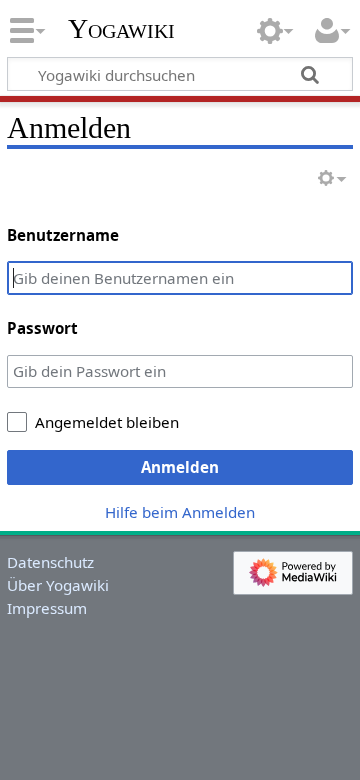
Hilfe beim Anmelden (180, 512)
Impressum (47, 608)
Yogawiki (121, 29)
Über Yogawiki (58, 585)
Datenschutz (50, 562)
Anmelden (180, 467)
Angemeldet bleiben (107, 422)
